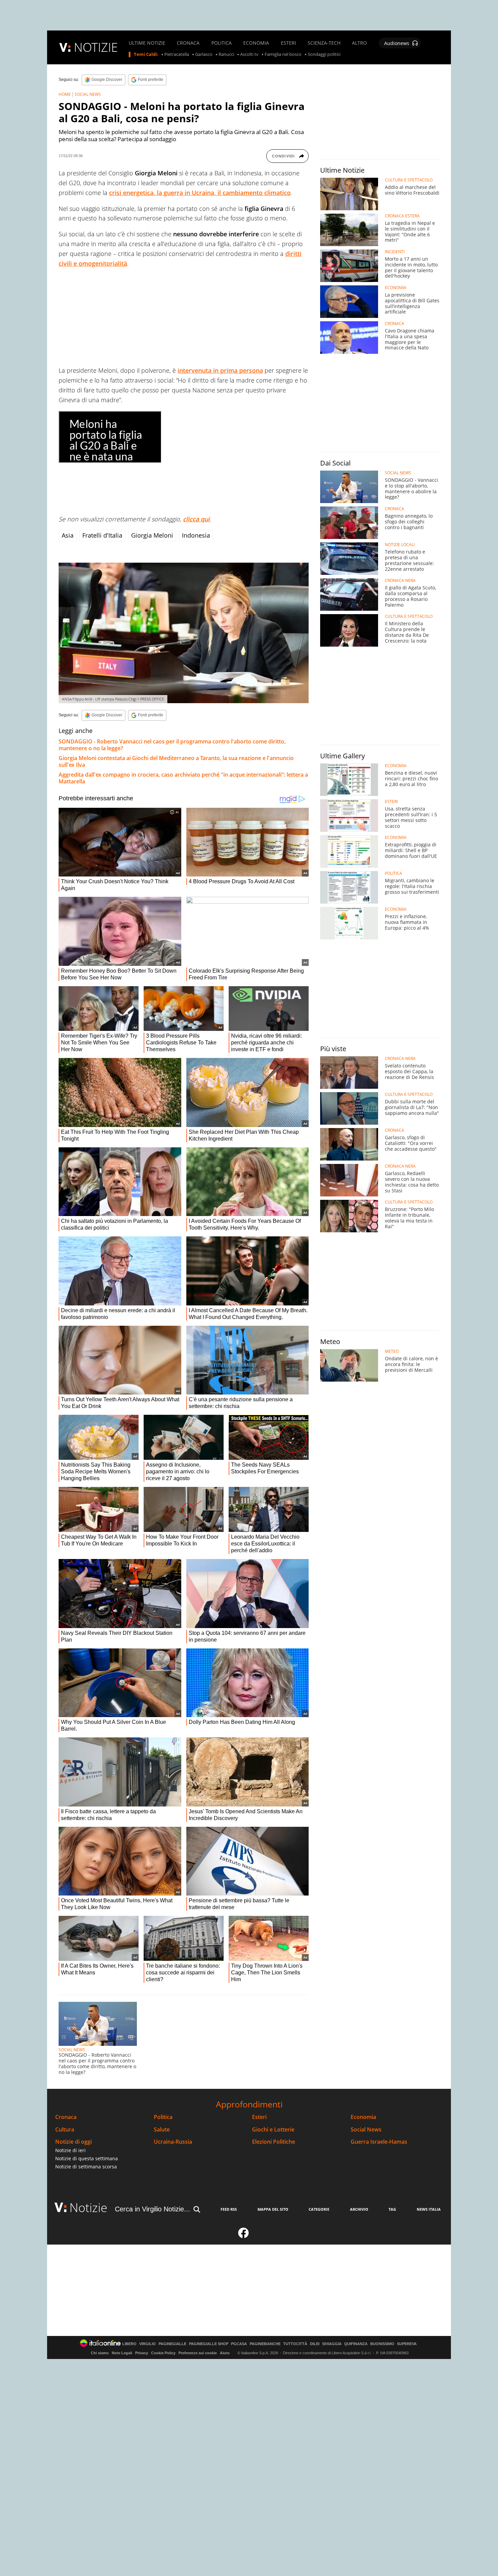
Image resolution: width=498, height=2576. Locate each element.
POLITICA (222, 43)
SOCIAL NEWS (88, 94)
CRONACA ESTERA (402, 216)
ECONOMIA (256, 43)
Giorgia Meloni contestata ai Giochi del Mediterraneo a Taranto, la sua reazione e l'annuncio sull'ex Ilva (176, 761)
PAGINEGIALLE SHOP (209, 2344)
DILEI (315, 2344)
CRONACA (188, 43)
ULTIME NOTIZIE (147, 43)
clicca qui (196, 519)
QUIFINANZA (356, 2344)
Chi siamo (100, 2353)
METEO (392, 1351)
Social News (366, 2130)
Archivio (359, 2209)
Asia (68, 535)
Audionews (397, 43)
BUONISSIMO (382, 2344)
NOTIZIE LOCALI (400, 545)
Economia (363, 2117)
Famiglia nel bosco (283, 55)
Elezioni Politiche (274, 2142)
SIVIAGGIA (332, 2344)
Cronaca (66, 2117)
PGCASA (239, 2344)
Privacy (142, 2353)
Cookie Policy (163, 2353)
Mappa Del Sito (273, 2209)
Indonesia (196, 535)
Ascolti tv (249, 55)
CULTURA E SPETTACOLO (409, 180)
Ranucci (226, 55)
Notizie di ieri (70, 2150)
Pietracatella (177, 55)
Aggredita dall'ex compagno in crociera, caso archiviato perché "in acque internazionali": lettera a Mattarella (183, 778)
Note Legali (122, 2353)
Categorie (319, 2209)
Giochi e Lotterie (273, 2130)
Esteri (259, 2117)
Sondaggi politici (324, 55)
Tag (392, 2209)
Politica (163, 2117)
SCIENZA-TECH (324, 43)
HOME (65, 94)
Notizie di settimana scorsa (86, 2167)
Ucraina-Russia (173, 2142)
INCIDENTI (395, 252)
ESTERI (288, 43)
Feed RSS (229, 2209)
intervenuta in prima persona (220, 370)
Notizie (88, 2207)
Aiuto (225, 2353)
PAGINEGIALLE (172, 2344)
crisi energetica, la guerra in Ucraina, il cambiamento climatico (200, 193)
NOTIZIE (96, 47)
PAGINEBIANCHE (265, 2344)
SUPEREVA (407, 2344)
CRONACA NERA (400, 581)
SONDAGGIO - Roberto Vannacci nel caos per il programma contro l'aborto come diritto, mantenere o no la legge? (172, 745)
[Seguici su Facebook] (244, 2236)
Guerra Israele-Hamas (379, 2142)
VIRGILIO (148, 2344)
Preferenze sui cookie (198, 2353)
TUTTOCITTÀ (295, 2344)
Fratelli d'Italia (102, 535)
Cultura (65, 2130)
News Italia (429, 2209)
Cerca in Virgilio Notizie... (152, 2209)
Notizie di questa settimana (87, 2158)
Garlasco (204, 55)
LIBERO (129, 2344)
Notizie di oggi (74, 2142)
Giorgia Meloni (152, 535)
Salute (162, 2130)
